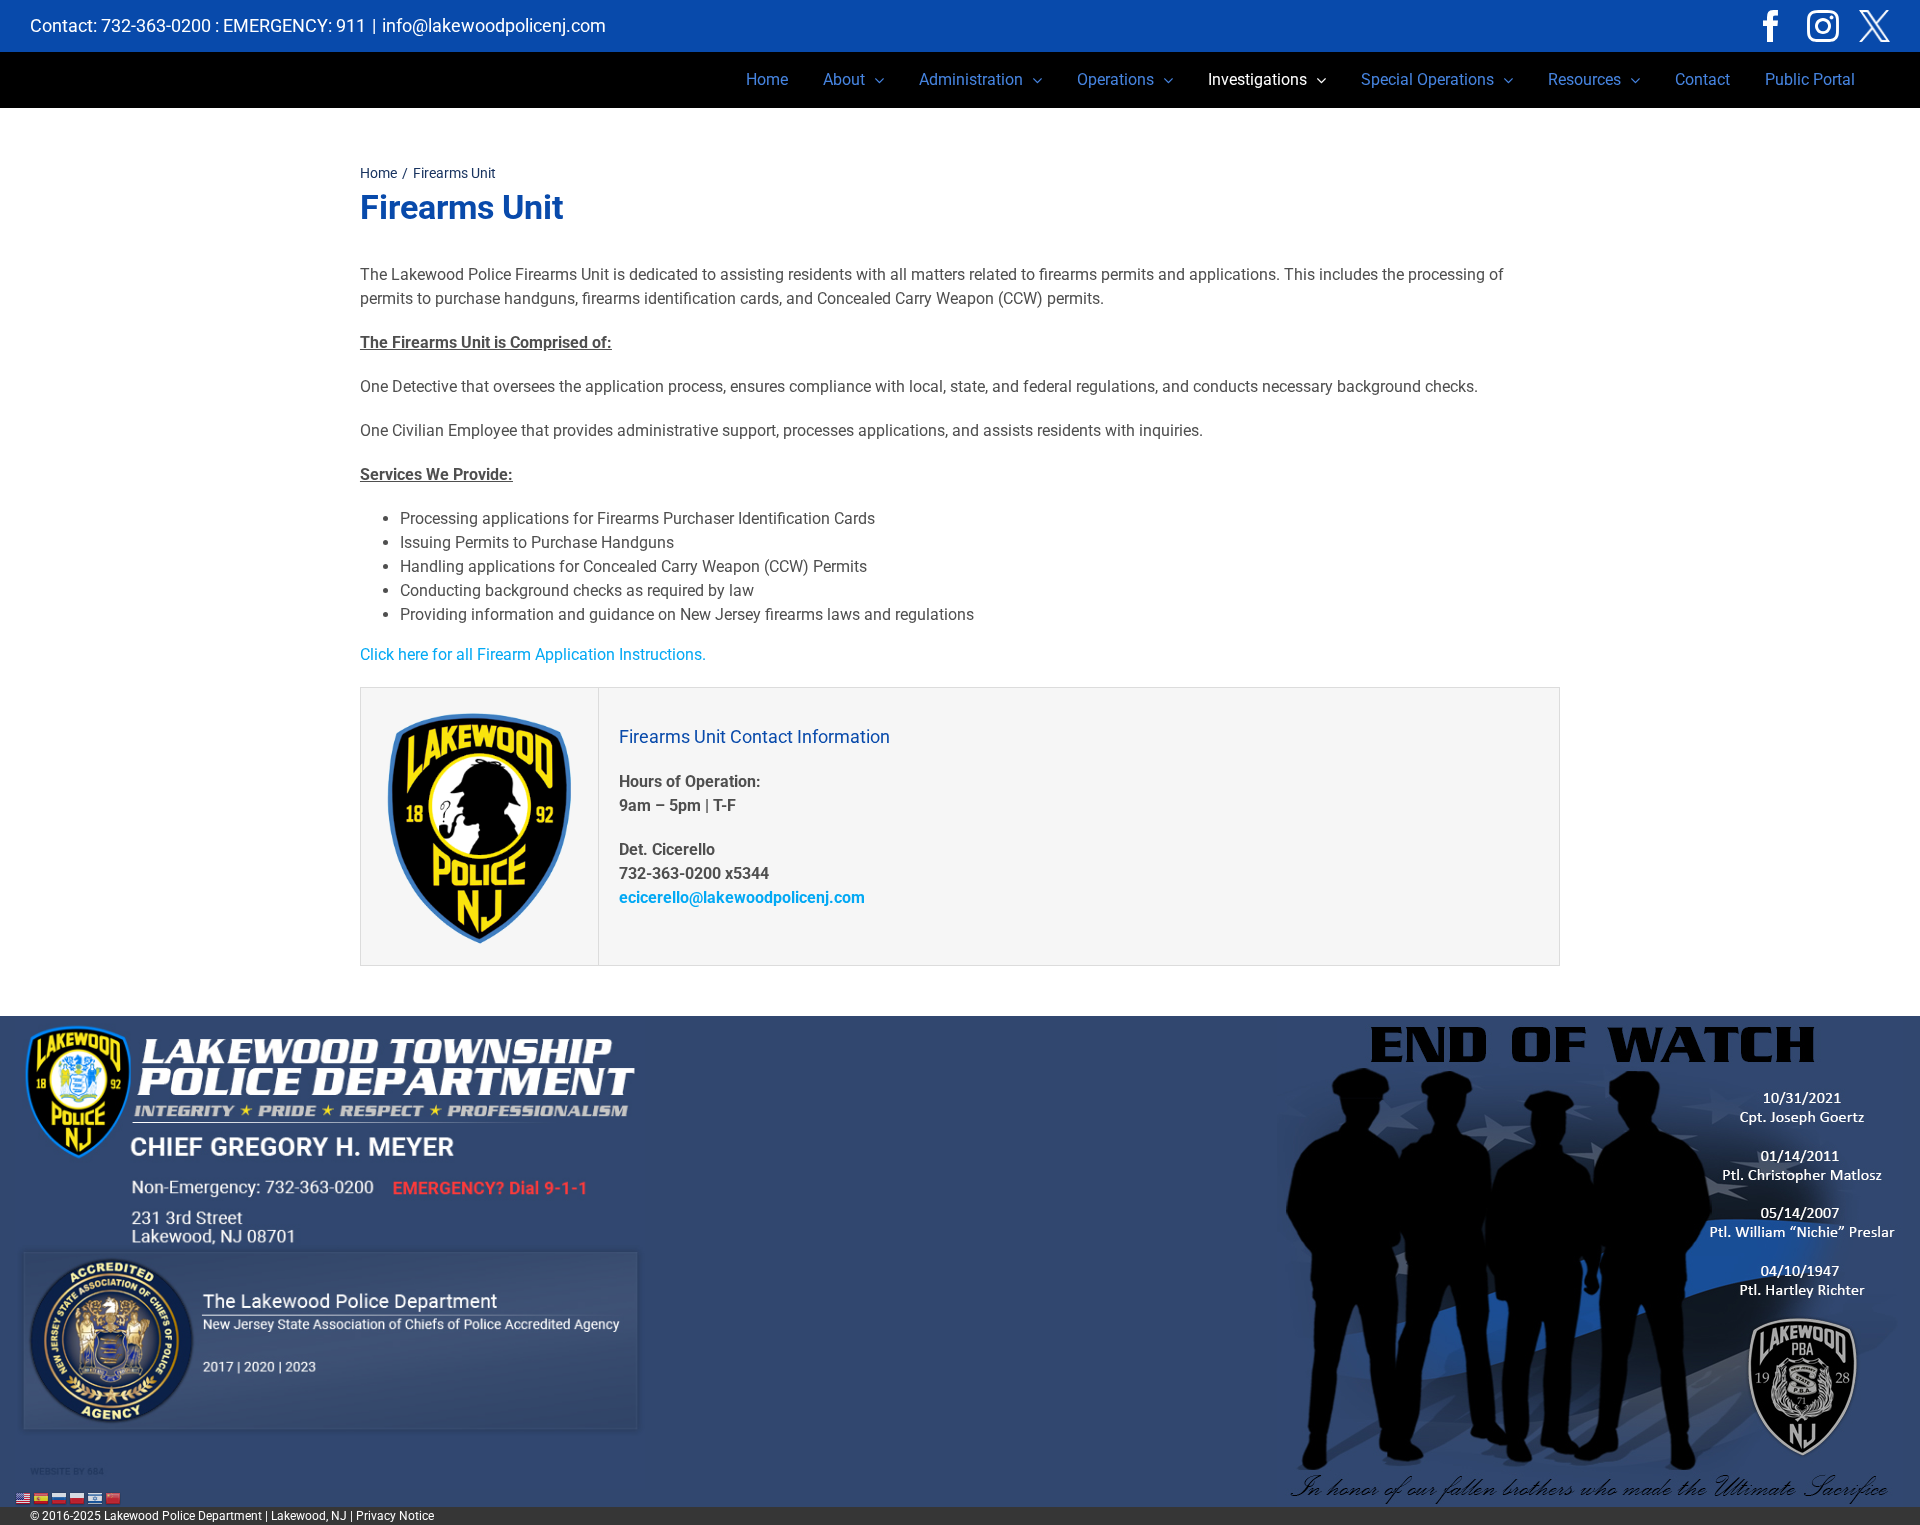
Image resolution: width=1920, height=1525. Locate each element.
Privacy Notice (395, 1516)
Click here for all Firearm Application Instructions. (533, 654)
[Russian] (60, 1497)
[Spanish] (42, 1497)
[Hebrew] (96, 1497)
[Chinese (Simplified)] (114, 1497)
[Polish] (78, 1497)
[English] (24, 1497)
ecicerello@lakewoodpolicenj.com (742, 897)
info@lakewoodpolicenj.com (494, 25)
